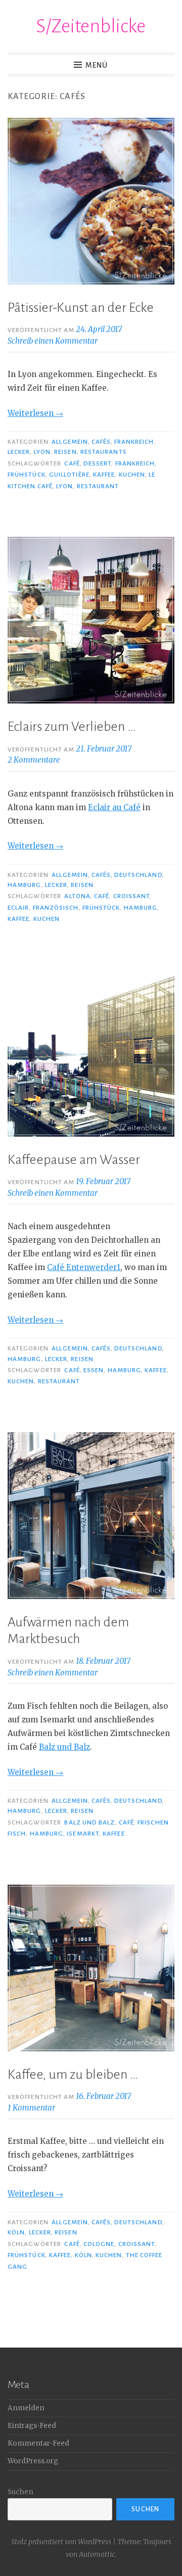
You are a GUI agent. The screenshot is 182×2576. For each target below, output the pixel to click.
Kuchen (132, 475)
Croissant (132, 896)
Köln (16, 2232)
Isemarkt (83, 1834)
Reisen (65, 452)
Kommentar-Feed (38, 2443)
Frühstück (27, 475)
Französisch (56, 908)
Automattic (97, 2554)
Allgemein (70, 442)
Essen (94, 1370)
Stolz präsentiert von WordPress (61, 2542)
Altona (77, 896)
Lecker (19, 452)
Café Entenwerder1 (84, 1267)
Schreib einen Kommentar (53, 341)
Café (72, 463)
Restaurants (104, 452)
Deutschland (138, 875)
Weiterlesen (35, 413)
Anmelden (26, 2408)
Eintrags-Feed (32, 2426)
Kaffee (104, 475)
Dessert (98, 463)
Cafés (101, 442)
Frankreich (134, 442)
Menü (97, 65)
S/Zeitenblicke (91, 26)
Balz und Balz (64, 1747)
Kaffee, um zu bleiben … (73, 2075)
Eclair (18, 908)
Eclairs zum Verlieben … (72, 727)
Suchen (20, 2492)
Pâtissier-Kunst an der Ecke (81, 308)
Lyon (42, 452)
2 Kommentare (34, 760)
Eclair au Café (114, 807)
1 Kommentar (31, 2108)
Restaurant (98, 486)
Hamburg (25, 885)
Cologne (99, 2244)
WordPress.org (33, 2461)
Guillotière (69, 475)
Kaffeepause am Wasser (74, 1160)
